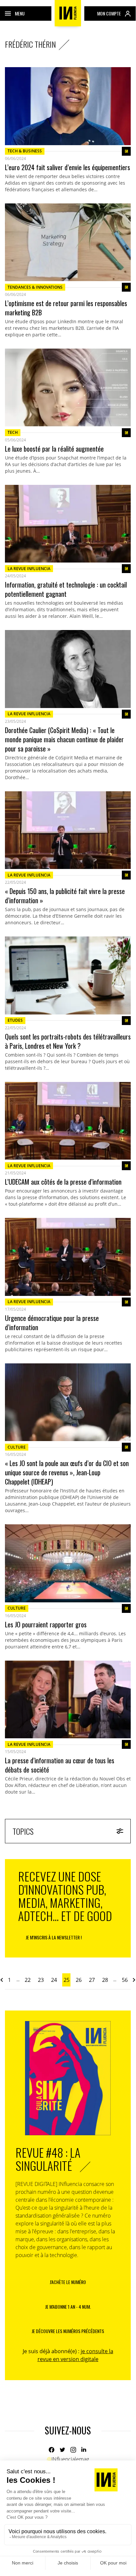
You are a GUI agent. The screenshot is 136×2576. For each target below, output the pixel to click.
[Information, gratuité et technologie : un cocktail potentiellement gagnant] (68, 524)
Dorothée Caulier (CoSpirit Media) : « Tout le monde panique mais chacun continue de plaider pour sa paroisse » (64, 739)
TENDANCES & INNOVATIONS (35, 287)
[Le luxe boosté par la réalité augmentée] (68, 388)
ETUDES (15, 1020)
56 (125, 1980)
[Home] (68, 13)
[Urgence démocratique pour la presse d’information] (68, 1257)
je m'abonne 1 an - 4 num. (68, 2307)
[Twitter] (62, 2450)
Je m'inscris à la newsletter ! (54, 1937)
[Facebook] (52, 2450)
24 (54, 1980)
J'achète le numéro (68, 2282)
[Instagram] (73, 2450)
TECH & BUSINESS (25, 151)
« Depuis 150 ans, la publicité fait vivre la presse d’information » (65, 896)
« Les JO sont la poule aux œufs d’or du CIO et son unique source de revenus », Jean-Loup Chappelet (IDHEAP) (67, 1472)
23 (41, 1980)
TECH (13, 432)
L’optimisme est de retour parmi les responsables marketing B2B (66, 308)
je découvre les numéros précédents (68, 2331)
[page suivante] (134, 1980)
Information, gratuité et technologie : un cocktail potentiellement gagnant (66, 589)
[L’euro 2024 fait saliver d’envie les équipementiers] (68, 106)
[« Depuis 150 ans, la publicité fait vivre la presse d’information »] (68, 830)
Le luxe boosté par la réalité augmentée (54, 449)
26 (79, 1980)
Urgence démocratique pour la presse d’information (52, 1323)
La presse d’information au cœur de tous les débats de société (60, 1765)
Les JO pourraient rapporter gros (46, 1624)
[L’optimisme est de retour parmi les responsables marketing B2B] (68, 242)
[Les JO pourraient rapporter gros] (68, 1563)
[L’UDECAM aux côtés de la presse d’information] (68, 1121)
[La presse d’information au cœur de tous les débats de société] (68, 1700)
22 (28, 1980)
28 (105, 1980)
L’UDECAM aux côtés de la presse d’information (63, 1182)
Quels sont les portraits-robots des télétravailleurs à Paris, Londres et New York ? (68, 1041)
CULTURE (17, 1447)
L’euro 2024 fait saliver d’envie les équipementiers (68, 167)
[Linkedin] (84, 2450)
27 (92, 1980)
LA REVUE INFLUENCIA (29, 569)
